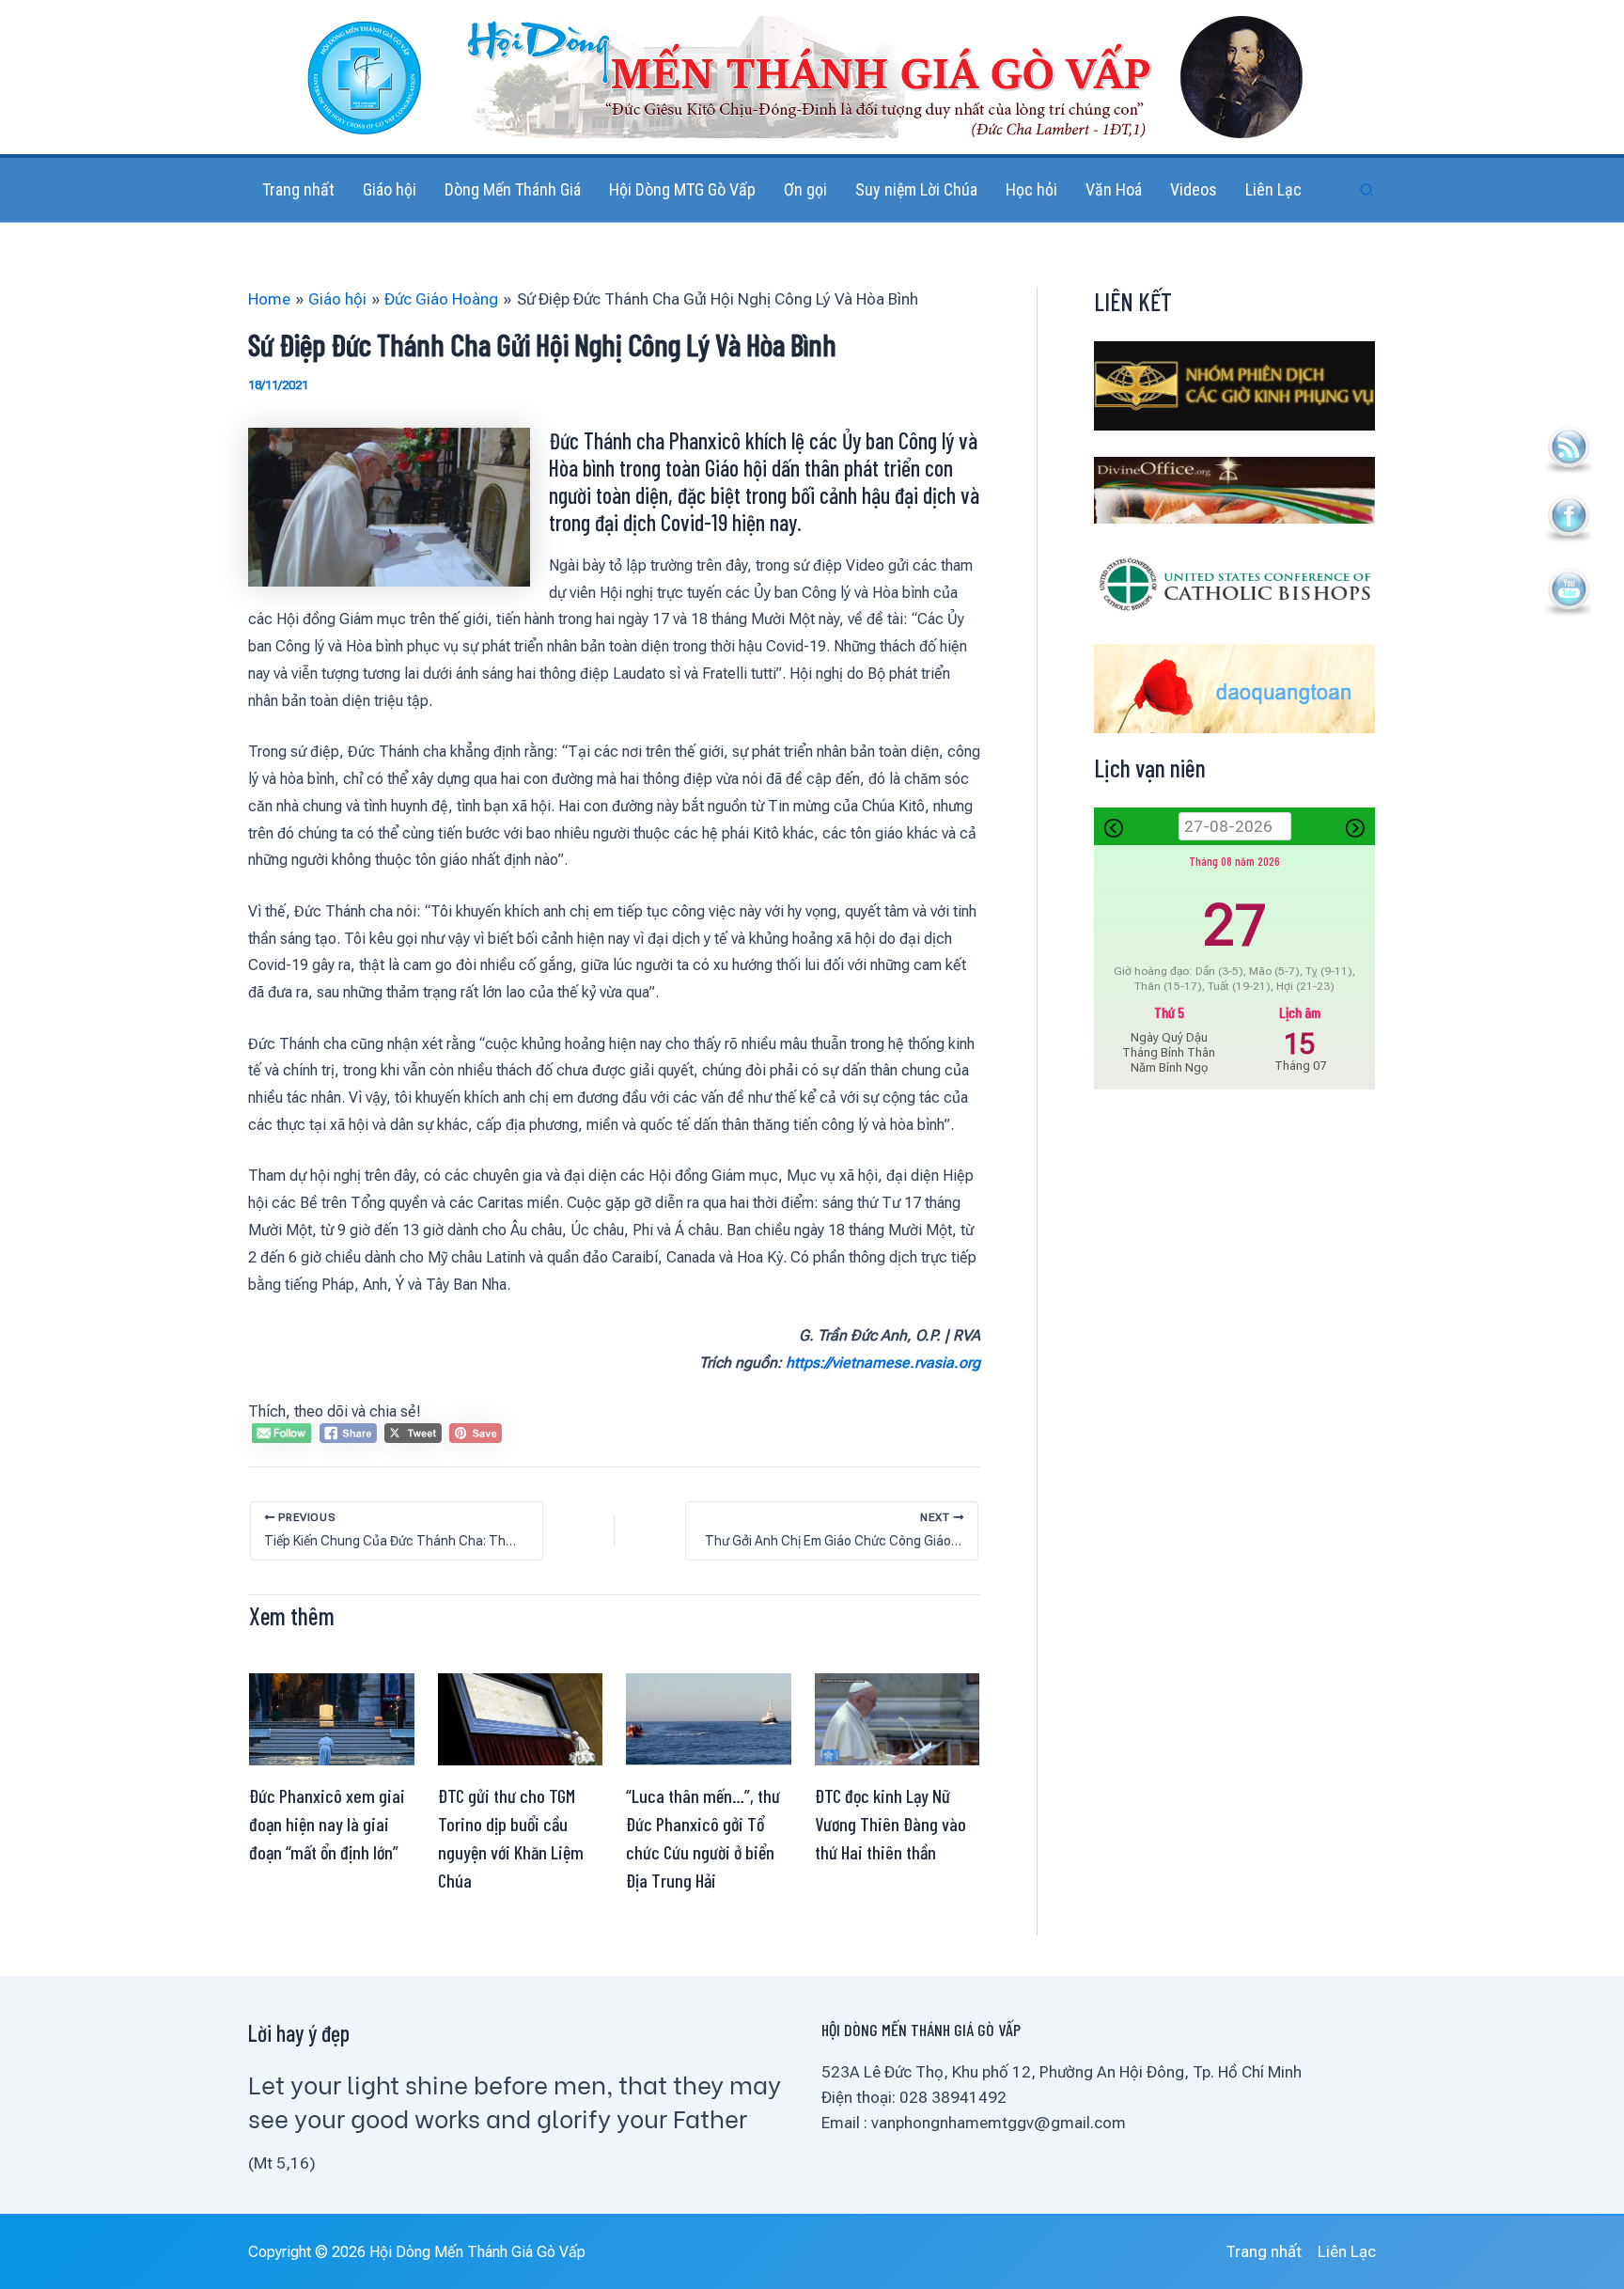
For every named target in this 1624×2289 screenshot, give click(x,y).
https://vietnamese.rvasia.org (883, 1363)
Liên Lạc (1347, 2251)
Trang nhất (1264, 2251)
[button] (1367, 190)
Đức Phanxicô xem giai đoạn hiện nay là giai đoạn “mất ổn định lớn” (327, 1824)
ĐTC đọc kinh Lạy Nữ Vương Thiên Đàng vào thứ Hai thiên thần (890, 1824)
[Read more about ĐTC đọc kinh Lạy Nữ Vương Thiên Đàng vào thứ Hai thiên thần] (898, 1717)
